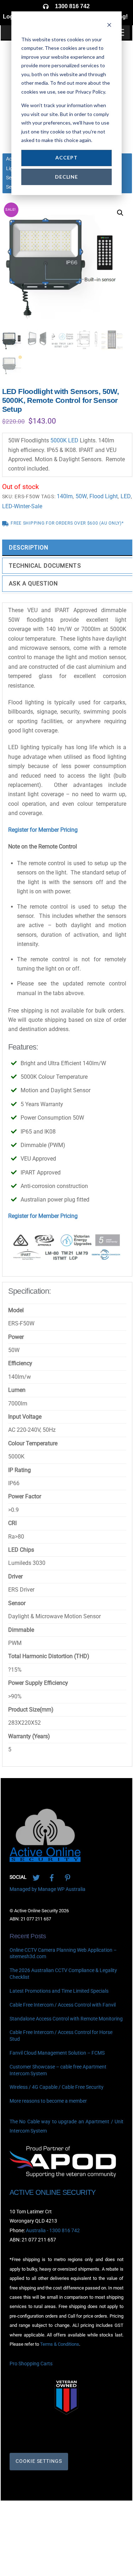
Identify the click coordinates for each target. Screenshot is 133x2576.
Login (11, 17)
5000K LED (64, 440)
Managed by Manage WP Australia (48, 1889)
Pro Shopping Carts (31, 2364)
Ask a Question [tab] (34, 583)
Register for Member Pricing (43, 830)
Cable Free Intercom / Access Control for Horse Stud (61, 2036)
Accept (66, 157)
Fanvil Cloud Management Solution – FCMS (57, 2053)
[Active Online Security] (45, 1859)
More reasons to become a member (48, 2101)
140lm (65, 496)
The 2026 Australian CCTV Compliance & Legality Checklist (63, 1974)
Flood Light (104, 496)
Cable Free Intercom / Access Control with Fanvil (63, 2005)
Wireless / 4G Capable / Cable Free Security (57, 2088)
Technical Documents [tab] (45, 566)
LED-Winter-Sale (22, 506)
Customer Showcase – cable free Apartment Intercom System (58, 2070)
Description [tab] (29, 548)
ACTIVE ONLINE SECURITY (53, 2192)
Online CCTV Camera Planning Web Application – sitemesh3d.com (63, 1954)
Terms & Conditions (60, 2344)
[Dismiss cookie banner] (109, 26)
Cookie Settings (39, 2461)
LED (126, 496)
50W (81, 496)
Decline (66, 177)
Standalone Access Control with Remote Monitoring (66, 2019)
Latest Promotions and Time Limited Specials (59, 1991)
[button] (120, 213)
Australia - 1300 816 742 (53, 2231)
